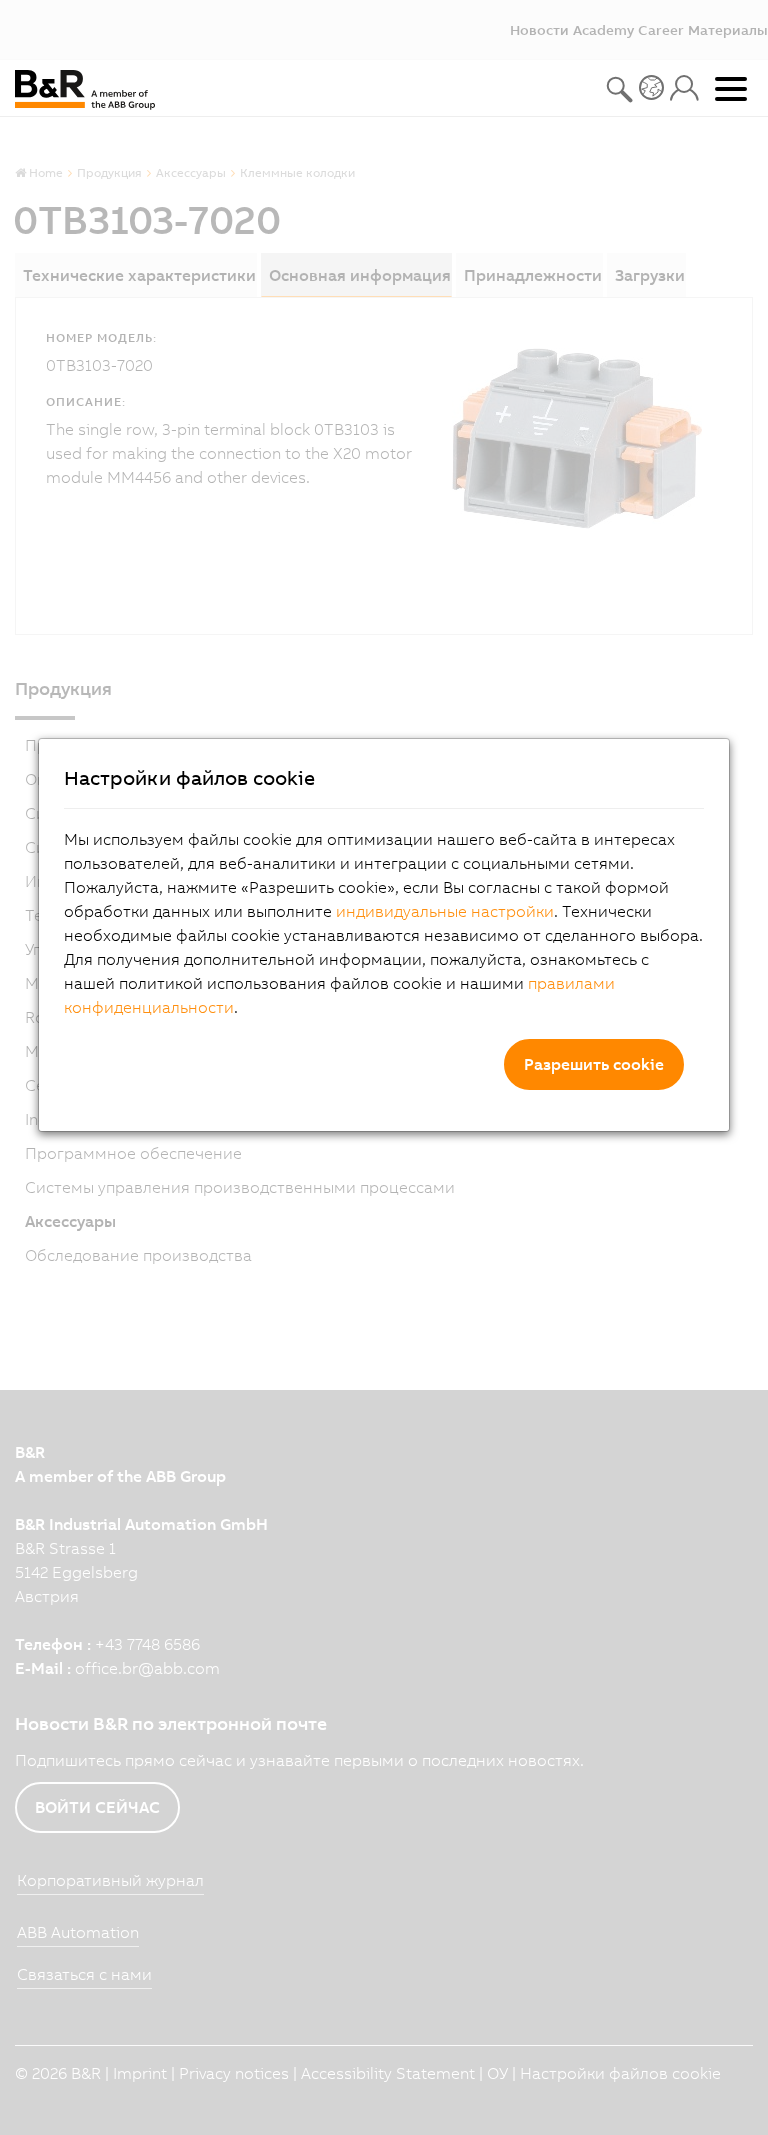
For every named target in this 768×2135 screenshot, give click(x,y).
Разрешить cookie (594, 1064)
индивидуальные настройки (445, 911)
